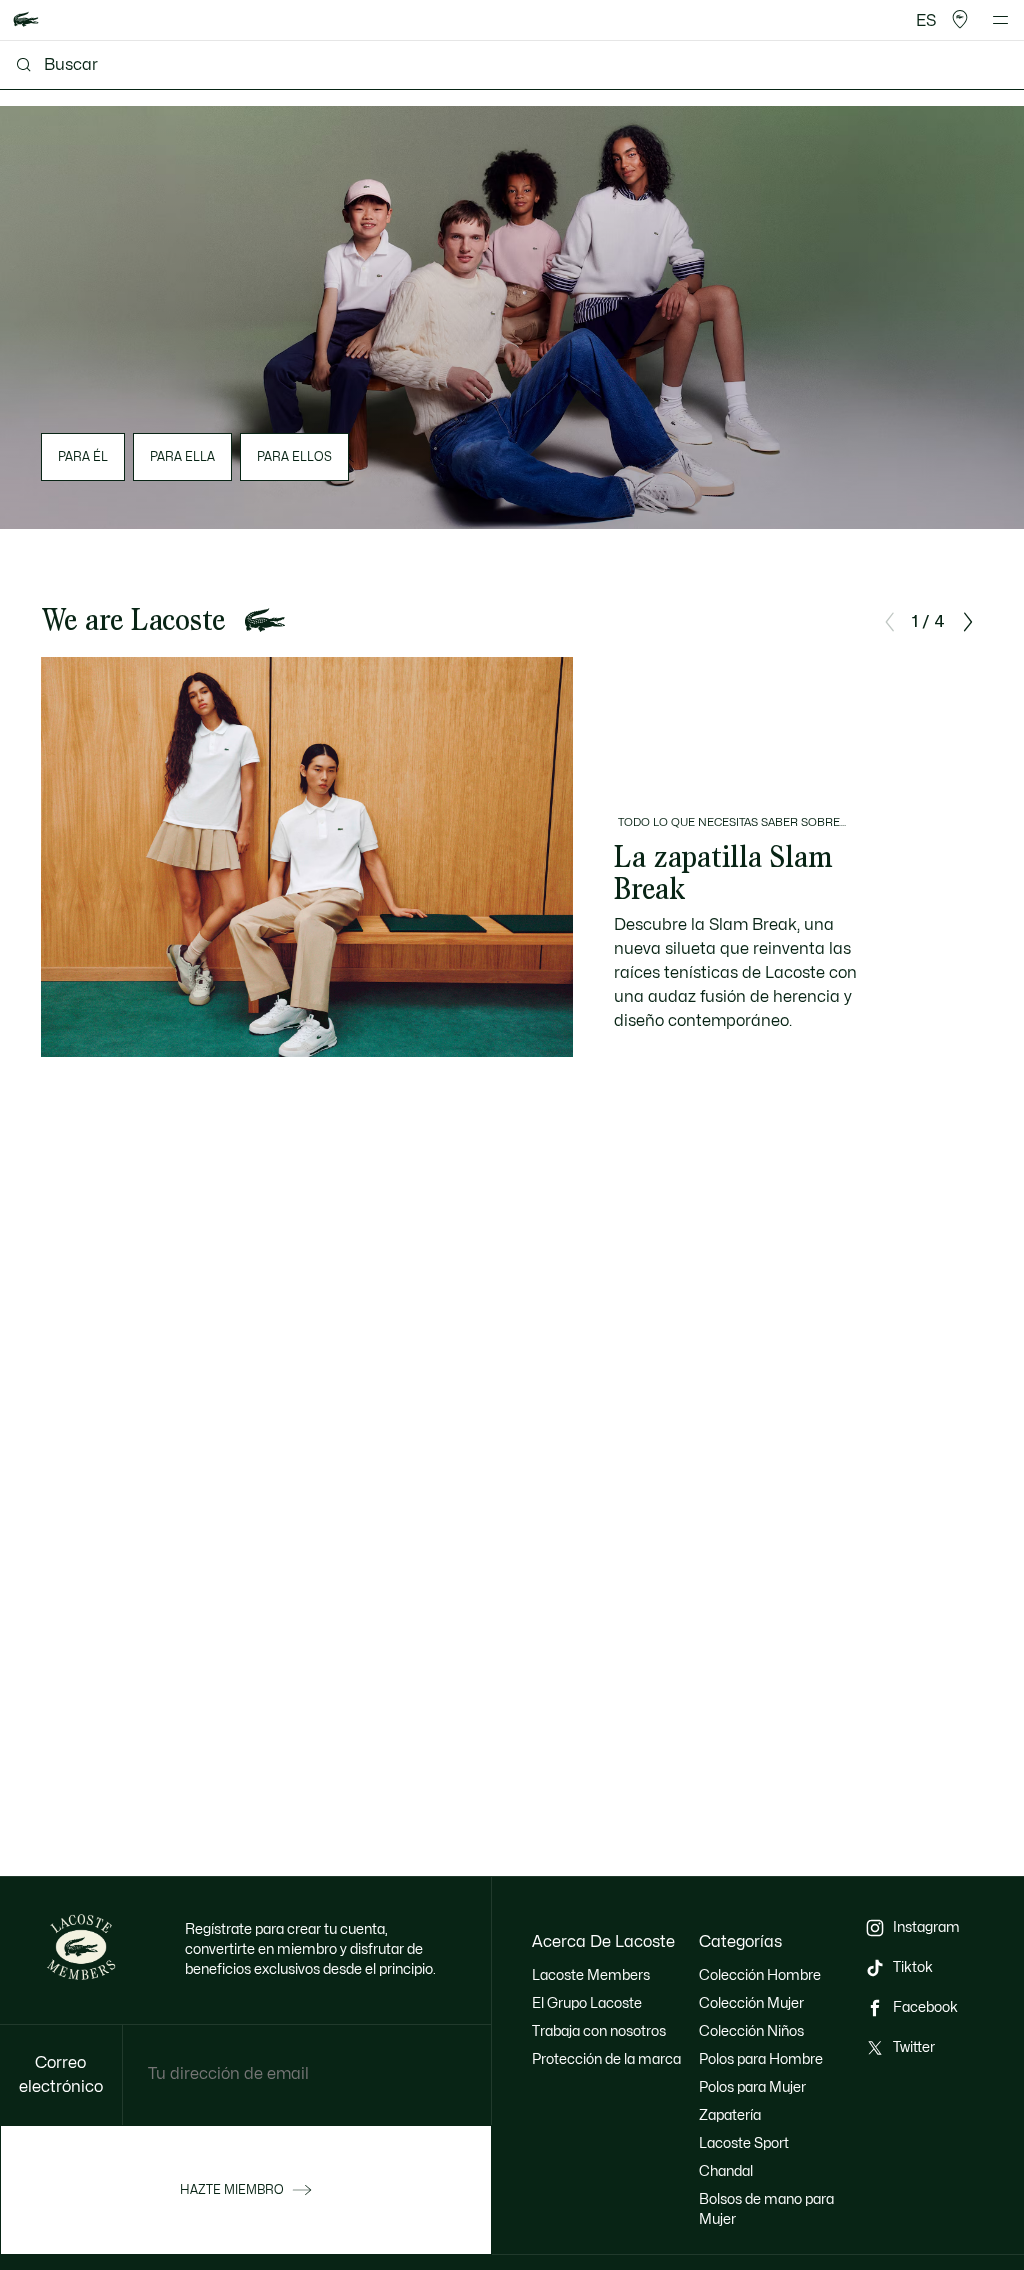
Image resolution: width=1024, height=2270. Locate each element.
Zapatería (730, 2115)
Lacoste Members (591, 1975)
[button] (960, 20)
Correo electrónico (61, 2075)
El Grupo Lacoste (587, 2003)
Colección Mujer (751, 2003)
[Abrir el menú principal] (1000, 20)
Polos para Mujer (752, 2087)
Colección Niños (751, 2031)
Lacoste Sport (744, 2143)
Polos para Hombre (761, 2059)
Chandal (726, 2171)
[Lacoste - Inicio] (26, 20)
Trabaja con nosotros (599, 2031)
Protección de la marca (606, 2059)
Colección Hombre (760, 1975)
